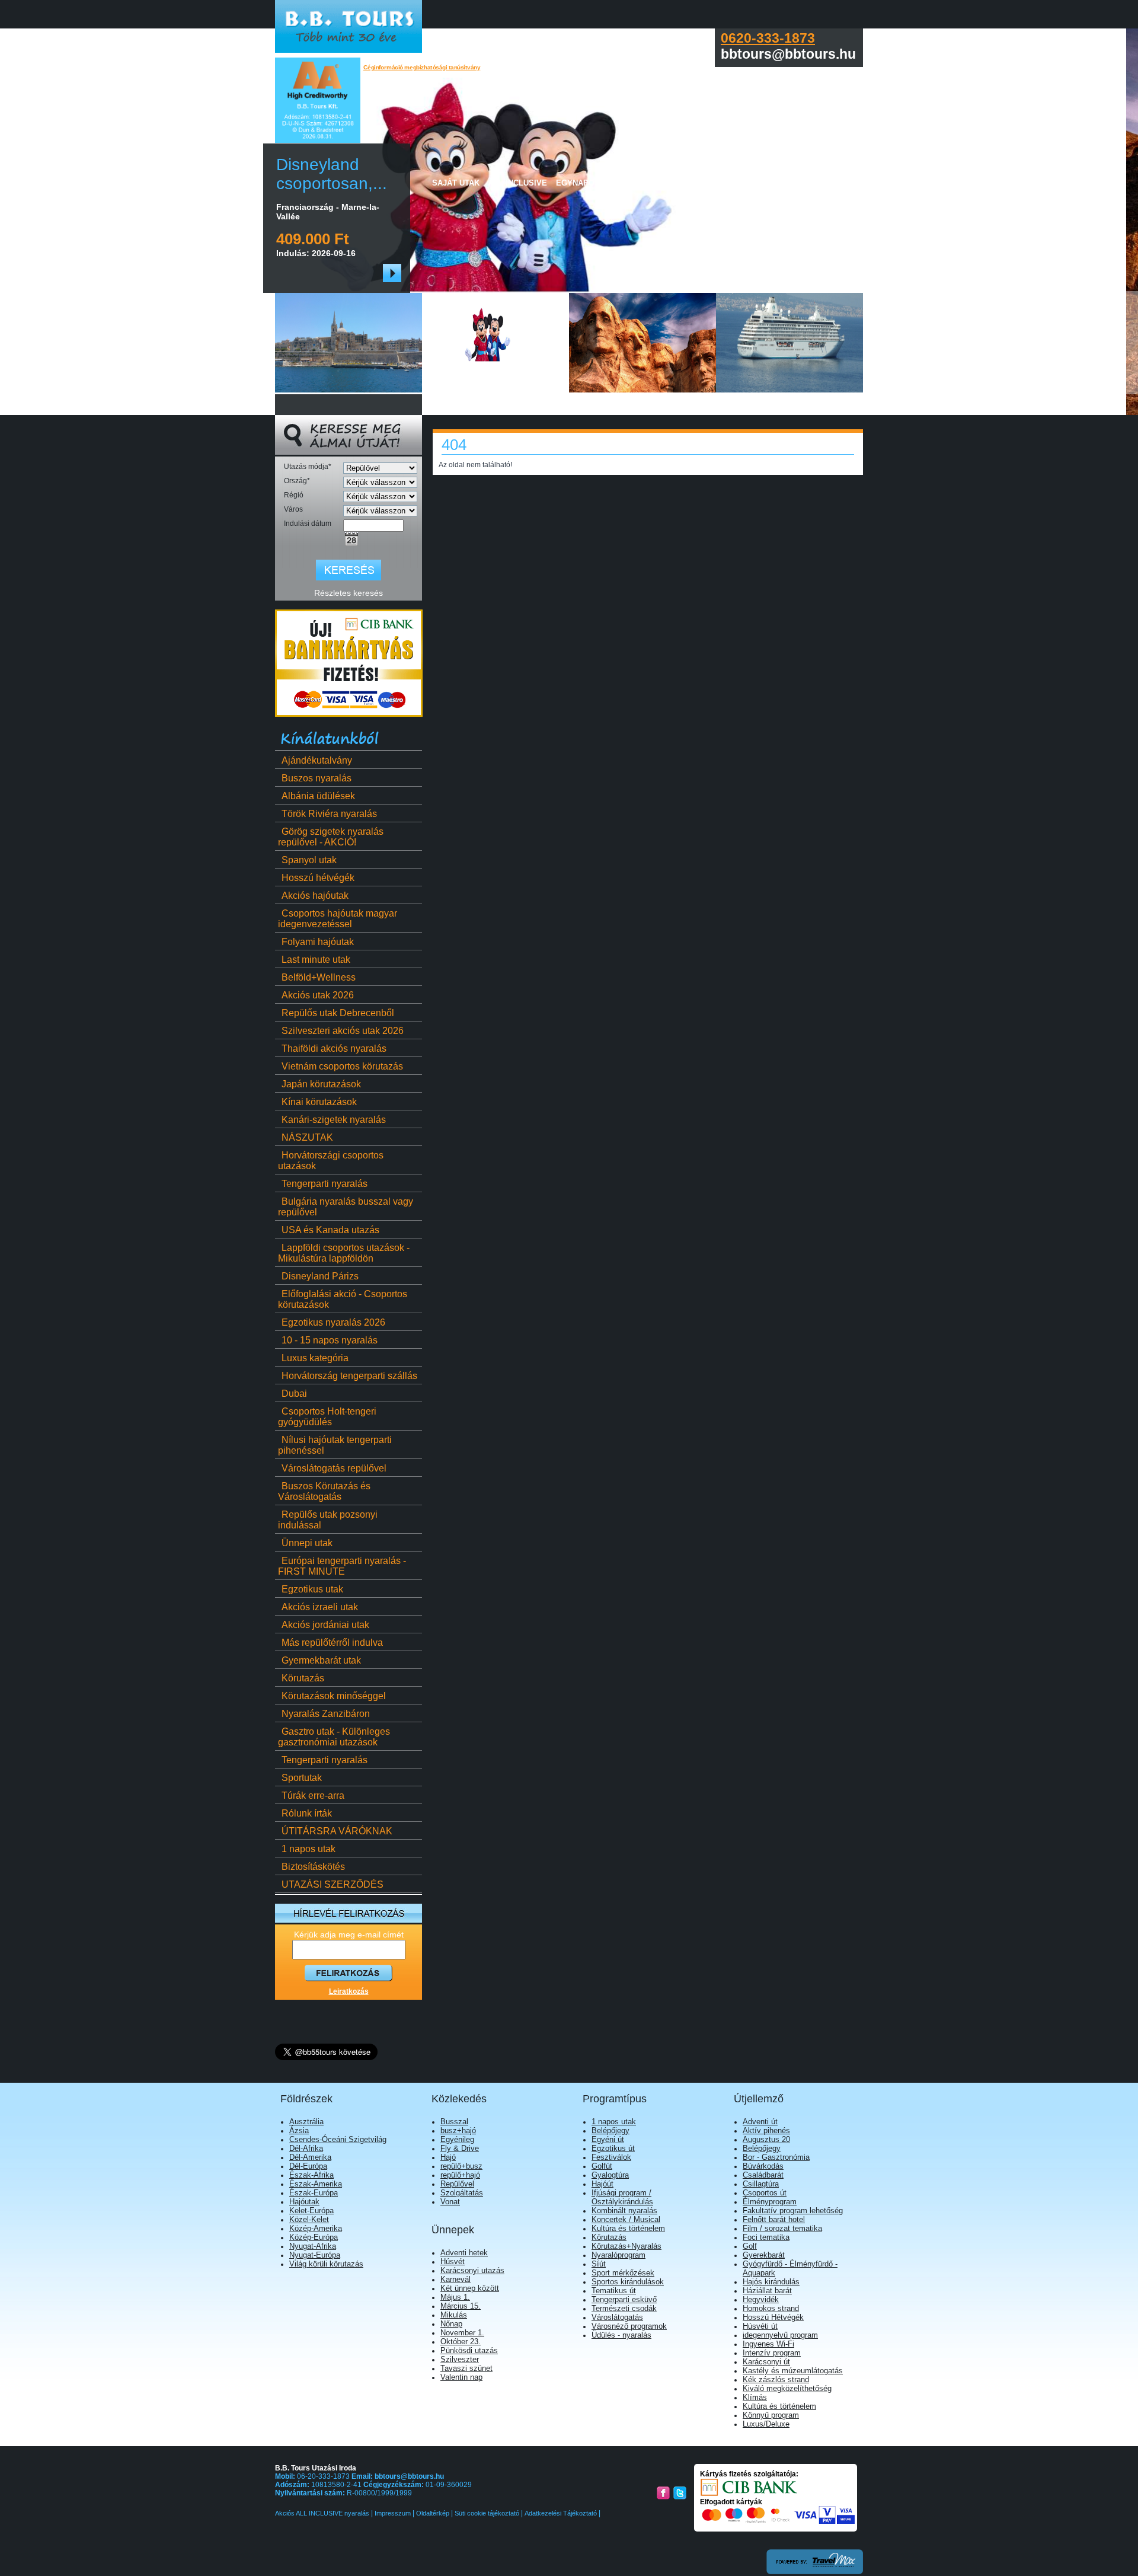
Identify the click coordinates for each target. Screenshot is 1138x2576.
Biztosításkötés (313, 1867)
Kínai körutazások (319, 1102)
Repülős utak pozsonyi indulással (328, 1520)
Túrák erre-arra (313, 1795)
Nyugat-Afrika (313, 2246)
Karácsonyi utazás (472, 2270)
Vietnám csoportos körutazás (342, 1066)
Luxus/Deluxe (766, 2424)
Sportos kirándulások (628, 2282)
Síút (599, 2264)
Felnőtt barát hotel (774, 2219)
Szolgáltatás (462, 2193)
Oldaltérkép (433, 2513)
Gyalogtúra (610, 2175)
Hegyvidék (761, 2299)
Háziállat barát (767, 2291)
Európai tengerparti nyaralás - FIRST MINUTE (342, 1566)
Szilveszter (460, 2359)
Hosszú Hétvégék (773, 2317)
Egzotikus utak (312, 1589)
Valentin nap (461, 2377)
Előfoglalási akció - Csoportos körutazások (343, 1299)
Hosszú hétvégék (318, 878)
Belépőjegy (610, 2130)
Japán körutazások (321, 1084)
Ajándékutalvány (317, 760)
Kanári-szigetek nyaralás (334, 1120)
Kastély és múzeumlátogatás (793, 2371)
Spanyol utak (309, 860)
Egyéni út (608, 2139)
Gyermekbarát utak (321, 1660)
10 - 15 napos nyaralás (330, 1340)
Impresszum (393, 2513)
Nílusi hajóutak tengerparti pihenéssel (335, 1445)
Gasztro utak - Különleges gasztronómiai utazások (334, 1737)
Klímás (755, 2397)
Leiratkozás (349, 1991)
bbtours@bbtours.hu (409, 2476)
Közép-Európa (314, 2237)
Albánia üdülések (318, 796)
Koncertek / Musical (626, 2219)
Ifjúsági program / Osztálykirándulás (622, 2197)
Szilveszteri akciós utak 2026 (343, 1031)
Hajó (448, 2157)
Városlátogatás (617, 2317)
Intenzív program (772, 2353)
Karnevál (455, 2279)
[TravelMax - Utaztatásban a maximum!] (815, 2572)
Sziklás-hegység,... (330, 174)
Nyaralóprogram (618, 2255)
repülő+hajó (460, 2175)
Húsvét (453, 2261)
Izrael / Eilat (660, 183)
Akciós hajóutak (315, 896)
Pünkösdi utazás (469, 2350)
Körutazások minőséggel (334, 1696)
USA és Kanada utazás (330, 1230)
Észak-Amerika (316, 2184)
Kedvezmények (729, 183)
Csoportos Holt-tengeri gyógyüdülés (327, 1417)
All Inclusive (518, 183)
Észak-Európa (314, 2193)
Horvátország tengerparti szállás (349, 1376)
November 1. (462, 2333)
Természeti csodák (624, 2308)
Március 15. (461, 2306)
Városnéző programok (629, 2326)
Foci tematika (766, 2237)
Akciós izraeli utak (320, 1607)
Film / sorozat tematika (782, 2228)
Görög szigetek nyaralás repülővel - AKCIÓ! (331, 837)
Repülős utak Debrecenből (338, 1013)
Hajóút (602, 2184)
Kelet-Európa (311, 2210)
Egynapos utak (589, 183)
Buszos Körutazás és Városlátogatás (324, 1491)
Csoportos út (765, 2193)
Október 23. (461, 2342)
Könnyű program (771, 2415)
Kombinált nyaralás (624, 2210)
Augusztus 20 (766, 2139)
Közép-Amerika (316, 2228)
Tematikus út (614, 2291)
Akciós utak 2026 (318, 995)
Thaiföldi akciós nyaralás (334, 1048)
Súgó (837, 183)
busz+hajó (458, 2130)
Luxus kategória (315, 1358)
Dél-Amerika (310, 2157)
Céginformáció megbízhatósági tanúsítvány (422, 67)
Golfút (602, 2166)
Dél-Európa (308, 2166)
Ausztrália (306, 2122)
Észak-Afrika (311, 2175)
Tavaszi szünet (466, 2368)
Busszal (454, 2122)
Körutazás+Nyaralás (626, 2246)
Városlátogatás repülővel (334, 1468)
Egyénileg (457, 2139)
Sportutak (302, 1778)
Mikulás (454, 2315)
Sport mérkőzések (623, 2273)
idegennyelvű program (780, 2335)
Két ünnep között (470, 2288)
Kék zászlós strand (776, 2379)
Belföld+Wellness (319, 977)
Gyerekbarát (764, 2255)
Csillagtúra (761, 2184)
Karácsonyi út (766, 2362)
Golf (750, 2246)
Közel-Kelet (309, 2219)
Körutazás (303, 1678)
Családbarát (763, 2175)
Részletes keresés (349, 593)
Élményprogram (770, 2202)
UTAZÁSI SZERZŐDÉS (333, 1884)
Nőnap (451, 2324)
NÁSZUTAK (307, 1137)
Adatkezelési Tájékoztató (561, 2513)
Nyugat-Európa (315, 2255)
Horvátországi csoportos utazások (331, 1161)
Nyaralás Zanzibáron (326, 1714)
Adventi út (760, 2122)
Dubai (294, 1394)
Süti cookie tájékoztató (487, 2513)
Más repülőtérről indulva (332, 1643)
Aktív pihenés (766, 2130)
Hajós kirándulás (771, 2282)
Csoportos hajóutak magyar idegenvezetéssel (338, 919)
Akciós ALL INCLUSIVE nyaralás (323, 2513)
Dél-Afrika (306, 2148)
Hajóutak (304, 2202)
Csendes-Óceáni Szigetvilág (338, 2139)
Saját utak (456, 183)
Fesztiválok (611, 2157)
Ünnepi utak (307, 1543)
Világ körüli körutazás (326, 2264)
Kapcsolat (794, 183)
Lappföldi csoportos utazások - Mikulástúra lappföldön (344, 1253)
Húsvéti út (760, 2326)
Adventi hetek (464, 2253)
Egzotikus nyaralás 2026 (333, 1322)
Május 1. (455, 2297)
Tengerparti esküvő (624, 2299)
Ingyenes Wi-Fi (768, 2344)
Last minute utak (316, 960)
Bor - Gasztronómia (776, 2157)
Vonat (450, 2202)
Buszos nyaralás (317, 778)
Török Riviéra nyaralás (329, 814)
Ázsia (299, 2130)
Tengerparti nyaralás (325, 1184)
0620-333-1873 (768, 38)
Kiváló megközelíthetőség (787, 2388)
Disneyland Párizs (320, 1276)
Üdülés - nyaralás (621, 2335)
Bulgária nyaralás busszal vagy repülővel (346, 1207)
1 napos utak (309, 1849)
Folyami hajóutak (318, 942)
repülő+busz (461, 2166)
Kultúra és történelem (628, 2228)
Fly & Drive (460, 2148)
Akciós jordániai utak (325, 1625)
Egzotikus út (613, 2148)
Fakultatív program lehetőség (793, 2210)
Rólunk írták (307, 1813)
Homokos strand (771, 2308)
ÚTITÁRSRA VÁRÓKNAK (337, 1831)
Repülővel (457, 2184)
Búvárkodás (763, 2166)
